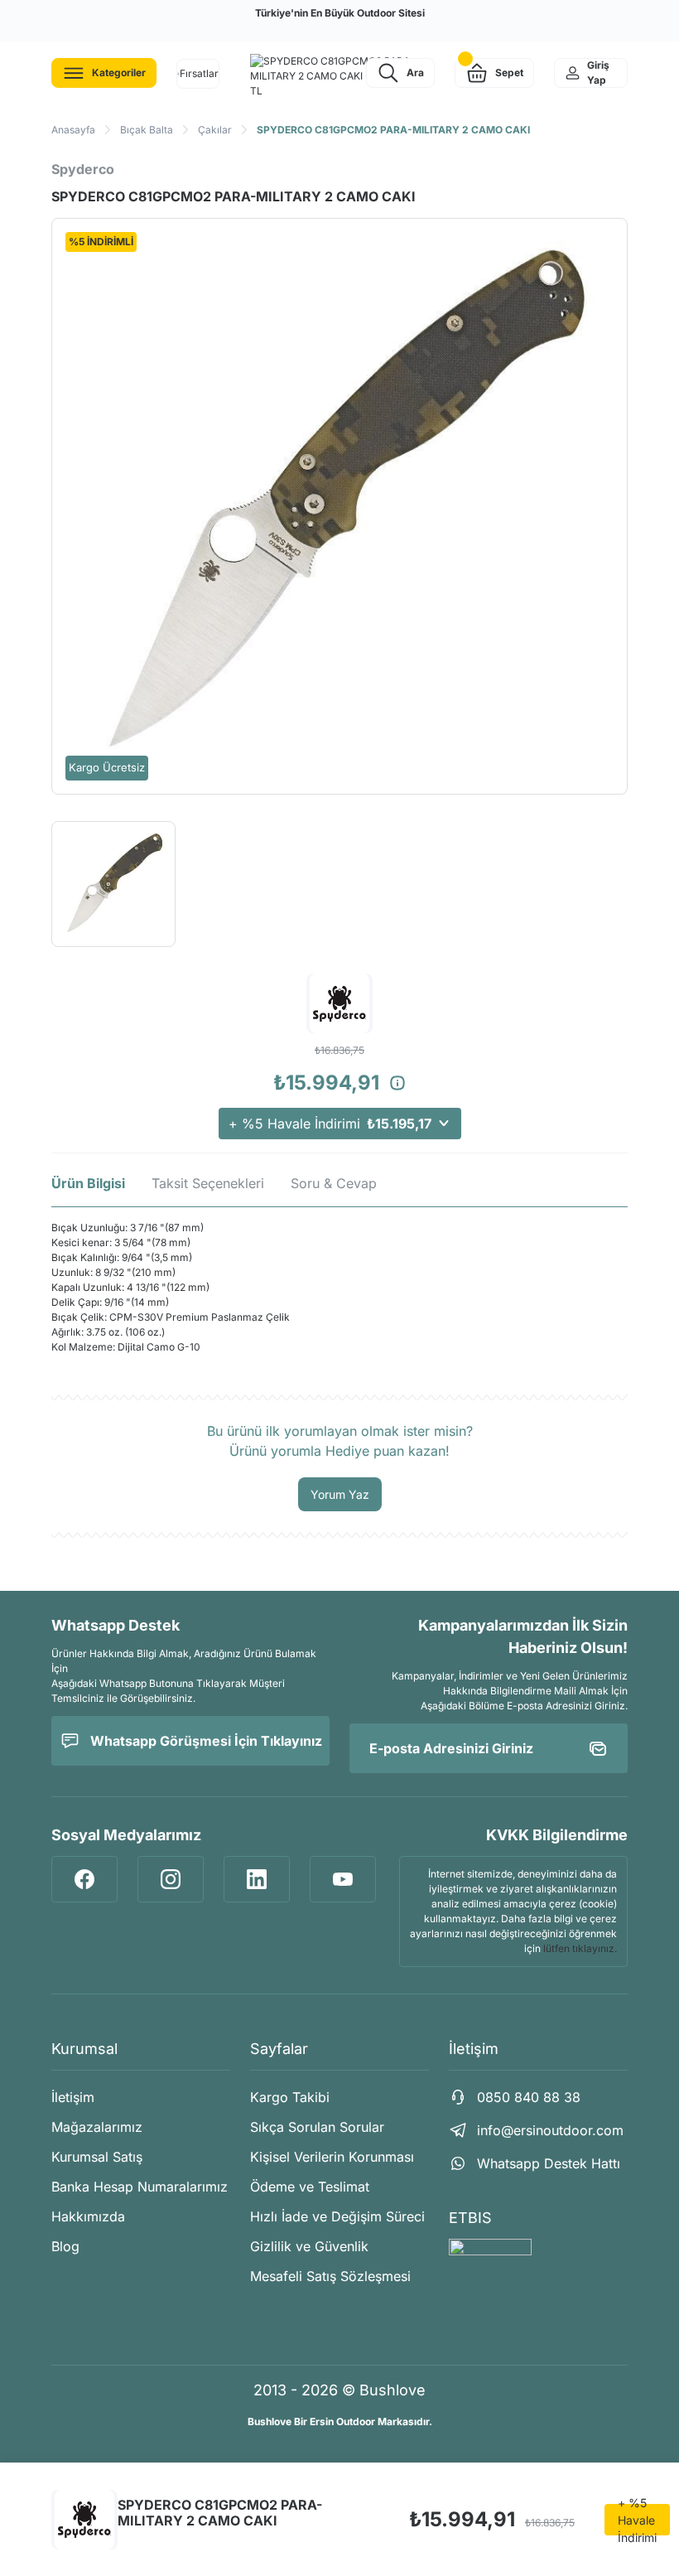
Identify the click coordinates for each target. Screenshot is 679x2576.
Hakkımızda (88, 2216)
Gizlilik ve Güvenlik (309, 2246)
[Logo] (339, 76)
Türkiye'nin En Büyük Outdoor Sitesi (340, 13)
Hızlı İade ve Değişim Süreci (337, 2216)
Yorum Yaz (340, 1494)
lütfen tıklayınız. (580, 1948)
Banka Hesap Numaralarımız (140, 2187)
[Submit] (598, 1748)
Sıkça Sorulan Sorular (317, 2127)
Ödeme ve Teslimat (310, 2187)
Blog (65, 2246)
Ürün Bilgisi (88, 1183)
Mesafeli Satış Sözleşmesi (330, 2276)
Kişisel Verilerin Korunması (332, 2157)
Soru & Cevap (334, 1183)
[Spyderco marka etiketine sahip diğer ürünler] (84, 2520)
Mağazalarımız (97, 2127)
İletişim (73, 2097)
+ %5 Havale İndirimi (330, 1124)
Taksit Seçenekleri (208, 1183)
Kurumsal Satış (97, 2157)
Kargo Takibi (290, 2097)
